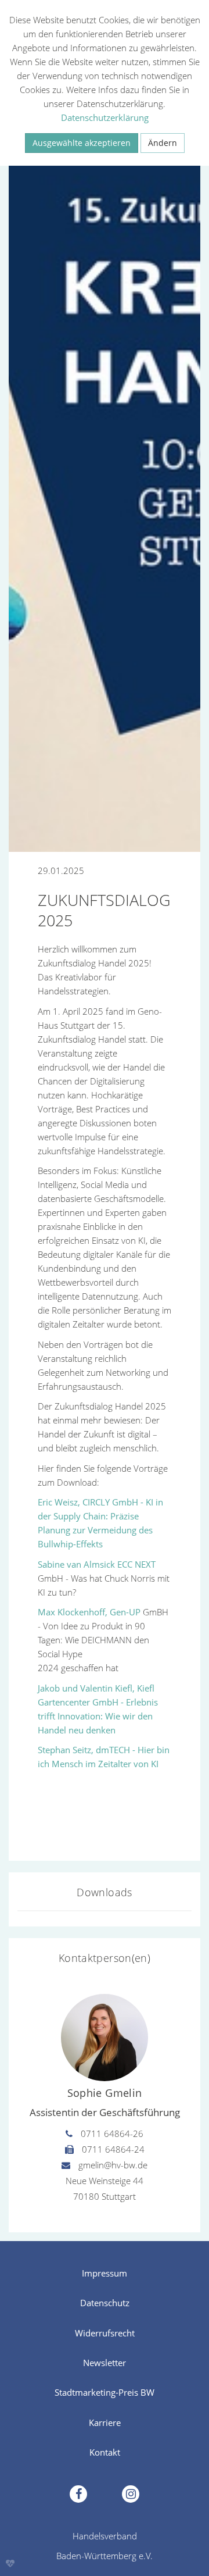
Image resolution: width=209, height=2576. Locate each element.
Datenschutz (105, 2303)
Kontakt (105, 2452)
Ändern (163, 143)
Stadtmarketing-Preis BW (105, 2392)
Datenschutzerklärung (105, 117)
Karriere (105, 2422)
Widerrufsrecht (105, 2333)
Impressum (105, 2273)
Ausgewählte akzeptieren (82, 143)
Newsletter (105, 2363)
